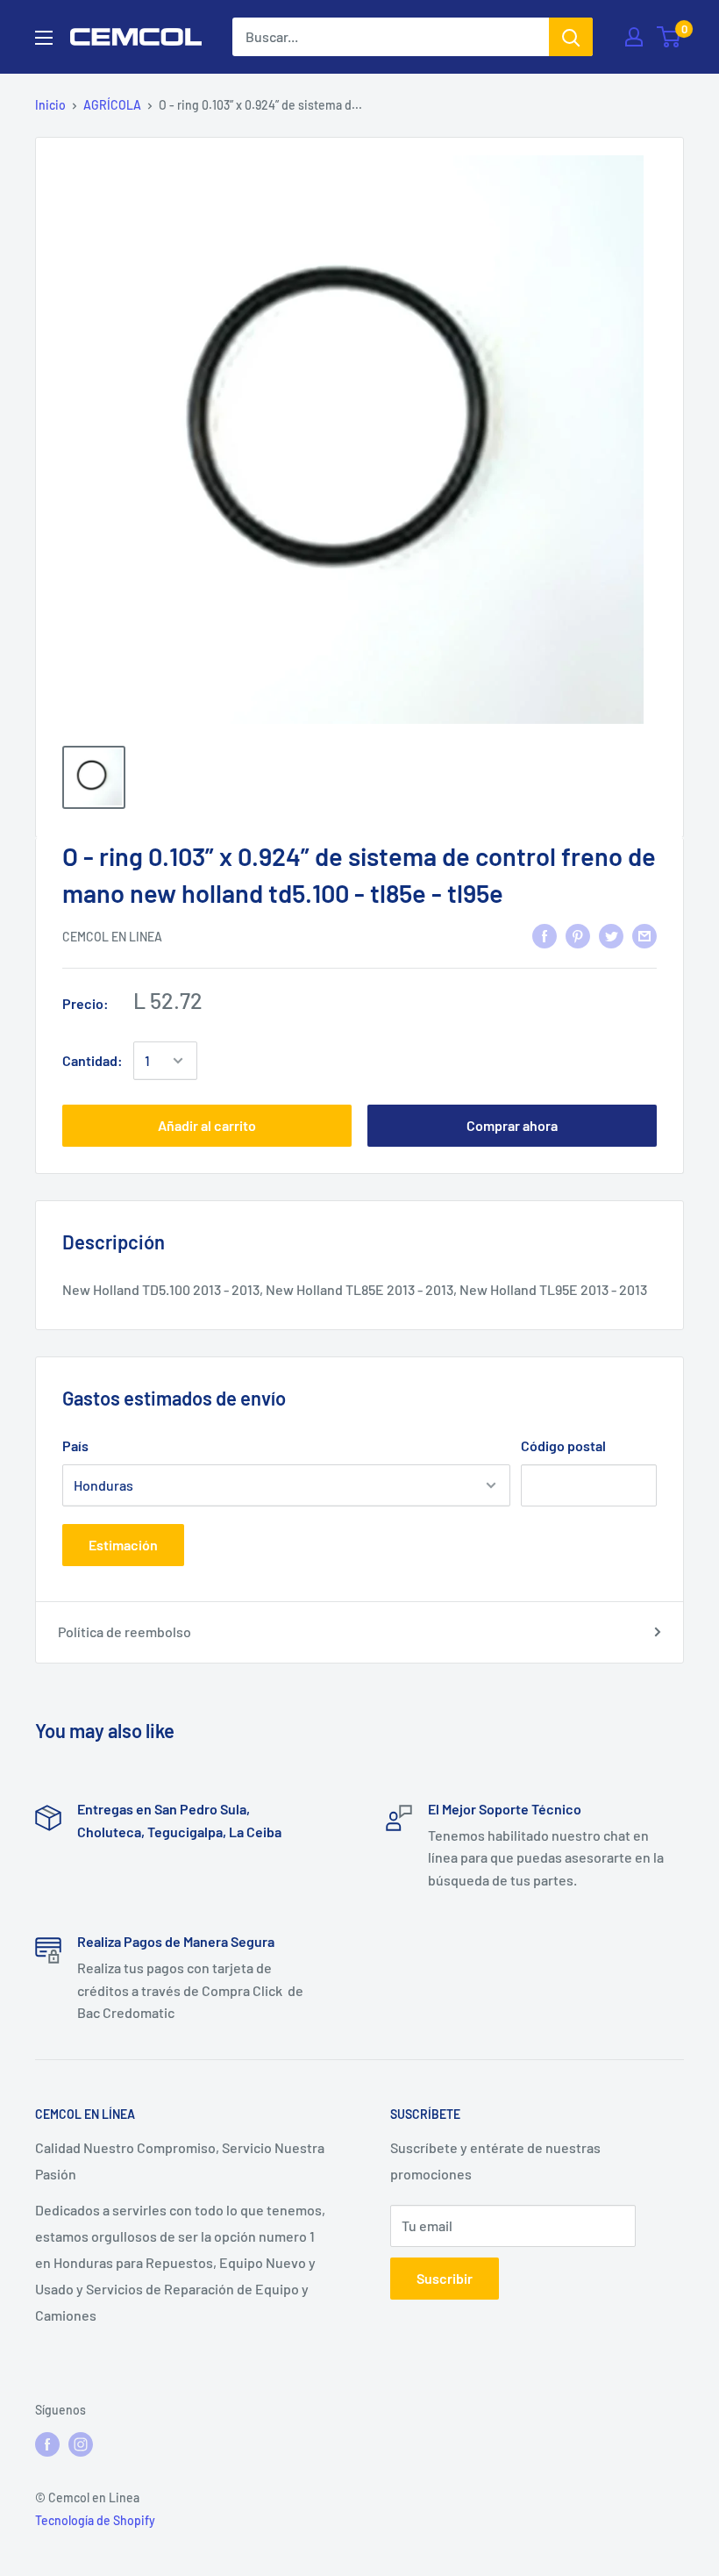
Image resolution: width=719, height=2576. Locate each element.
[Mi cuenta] (634, 37)
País (75, 1445)
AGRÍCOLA (112, 105)
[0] (669, 37)
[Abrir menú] (44, 38)
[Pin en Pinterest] (578, 935)
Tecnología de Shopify (95, 2520)
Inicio (50, 105)
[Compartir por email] (644, 935)
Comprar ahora (512, 1125)
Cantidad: (93, 1060)
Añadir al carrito (207, 1125)
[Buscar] (571, 37)
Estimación (123, 1545)
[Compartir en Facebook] (545, 935)
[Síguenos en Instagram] (81, 2444)
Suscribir (445, 2278)
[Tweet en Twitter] (611, 935)
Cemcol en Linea (112, 937)
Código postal (563, 1445)
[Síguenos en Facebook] (47, 2444)
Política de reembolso (125, 1631)
